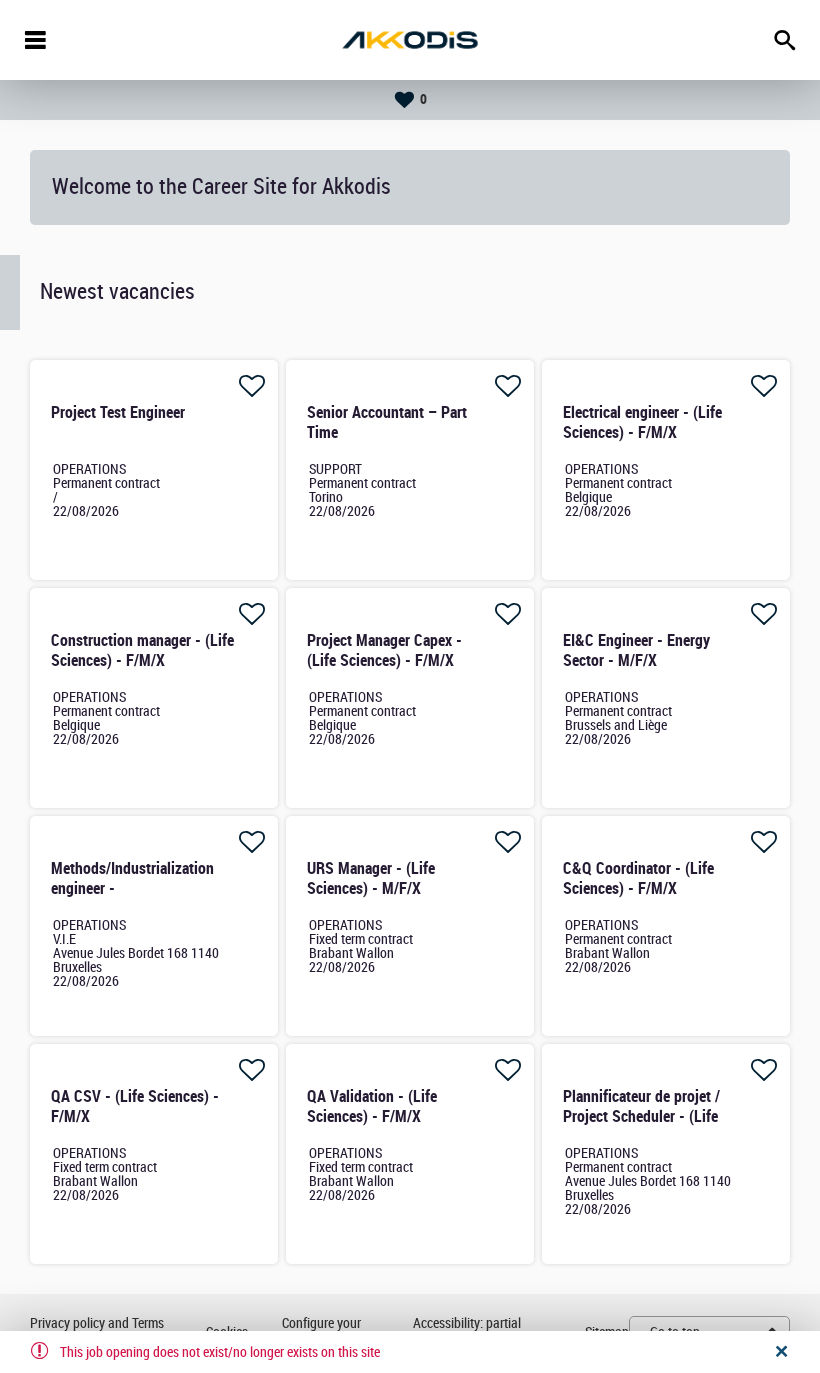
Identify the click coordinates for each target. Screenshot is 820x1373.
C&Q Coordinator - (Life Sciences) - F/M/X (638, 878)
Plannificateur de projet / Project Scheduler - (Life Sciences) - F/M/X (641, 1116)
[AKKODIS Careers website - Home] (410, 40)
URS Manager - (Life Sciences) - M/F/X (371, 878)
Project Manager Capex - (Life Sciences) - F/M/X (384, 650)
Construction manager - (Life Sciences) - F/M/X (142, 650)
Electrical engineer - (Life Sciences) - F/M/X (642, 422)
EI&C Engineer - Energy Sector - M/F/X (636, 650)
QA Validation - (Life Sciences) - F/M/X (372, 1106)
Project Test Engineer (118, 412)
